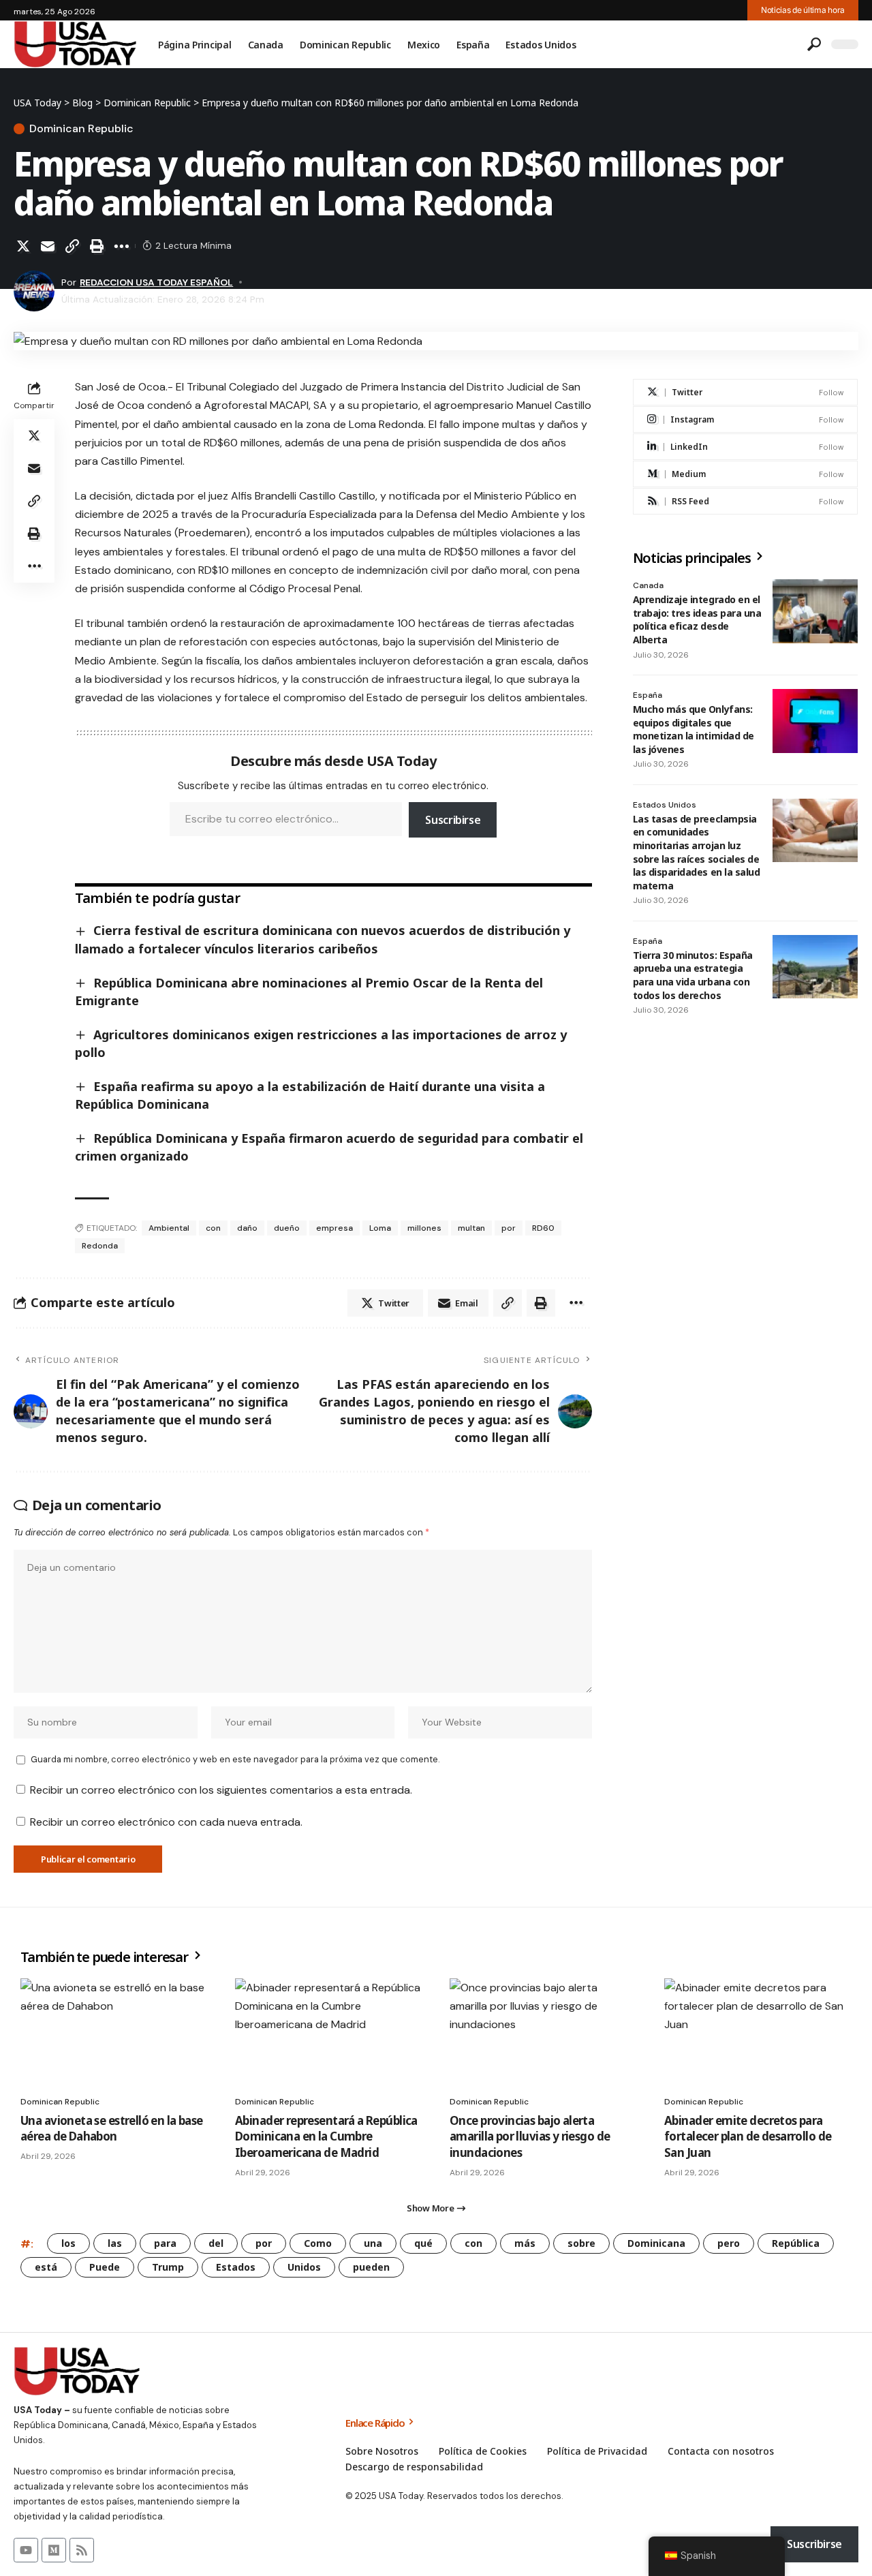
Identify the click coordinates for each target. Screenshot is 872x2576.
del (216, 2243)
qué (423, 2243)
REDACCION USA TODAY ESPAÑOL (156, 282)
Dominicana (656, 2243)
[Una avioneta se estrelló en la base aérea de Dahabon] (114, 2035)
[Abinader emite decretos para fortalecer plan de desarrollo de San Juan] (758, 2035)
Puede (105, 2267)
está (46, 2267)
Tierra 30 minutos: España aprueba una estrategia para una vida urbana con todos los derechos (693, 975)
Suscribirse (453, 820)
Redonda (100, 1246)
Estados (236, 2267)
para (165, 2243)
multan (471, 1228)
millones (424, 1228)
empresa (334, 1228)
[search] (814, 44)
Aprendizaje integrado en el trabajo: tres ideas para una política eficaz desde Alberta (697, 619)
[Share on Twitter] (23, 246)
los (68, 2243)
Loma (380, 1228)
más (525, 2243)
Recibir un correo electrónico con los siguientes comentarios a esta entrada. (221, 1790)
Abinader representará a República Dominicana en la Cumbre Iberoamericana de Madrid (326, 2137)
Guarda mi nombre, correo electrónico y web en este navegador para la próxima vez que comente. (235, 1759)
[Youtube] (26, 2550)
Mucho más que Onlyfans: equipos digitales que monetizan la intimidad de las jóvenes (694, 729)
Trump (168, 2267)
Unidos (304, 2267)
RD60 (543, 1228)
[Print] (97, 246)
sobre (581, 2243)
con (213, 1228)
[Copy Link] (72, 246)
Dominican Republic (81, 129)
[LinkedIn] (745, 447)
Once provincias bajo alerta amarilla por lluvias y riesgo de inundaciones (530, 2137)
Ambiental (169, 1228)
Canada (648, 585)
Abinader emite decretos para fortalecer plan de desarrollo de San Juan (748, 2137)
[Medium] (745, 474)
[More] (121, 246)
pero (729, 2243)
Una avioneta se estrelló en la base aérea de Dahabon (112, 2129)
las (115, 2243)
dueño (287, 1228)
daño (247, 1228)
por (509, 1228)
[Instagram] (745, 419)
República (796, 2243)
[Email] (48, 246)
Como (318, 2243)
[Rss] (82, 2550)
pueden (371, 2267)
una (373, 2243)
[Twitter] (745, 392)
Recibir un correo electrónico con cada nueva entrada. (166, 1822)
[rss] (745, 501)
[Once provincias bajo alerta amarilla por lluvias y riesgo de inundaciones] (543, 2035)
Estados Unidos (665, 805)
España (648, 695)
